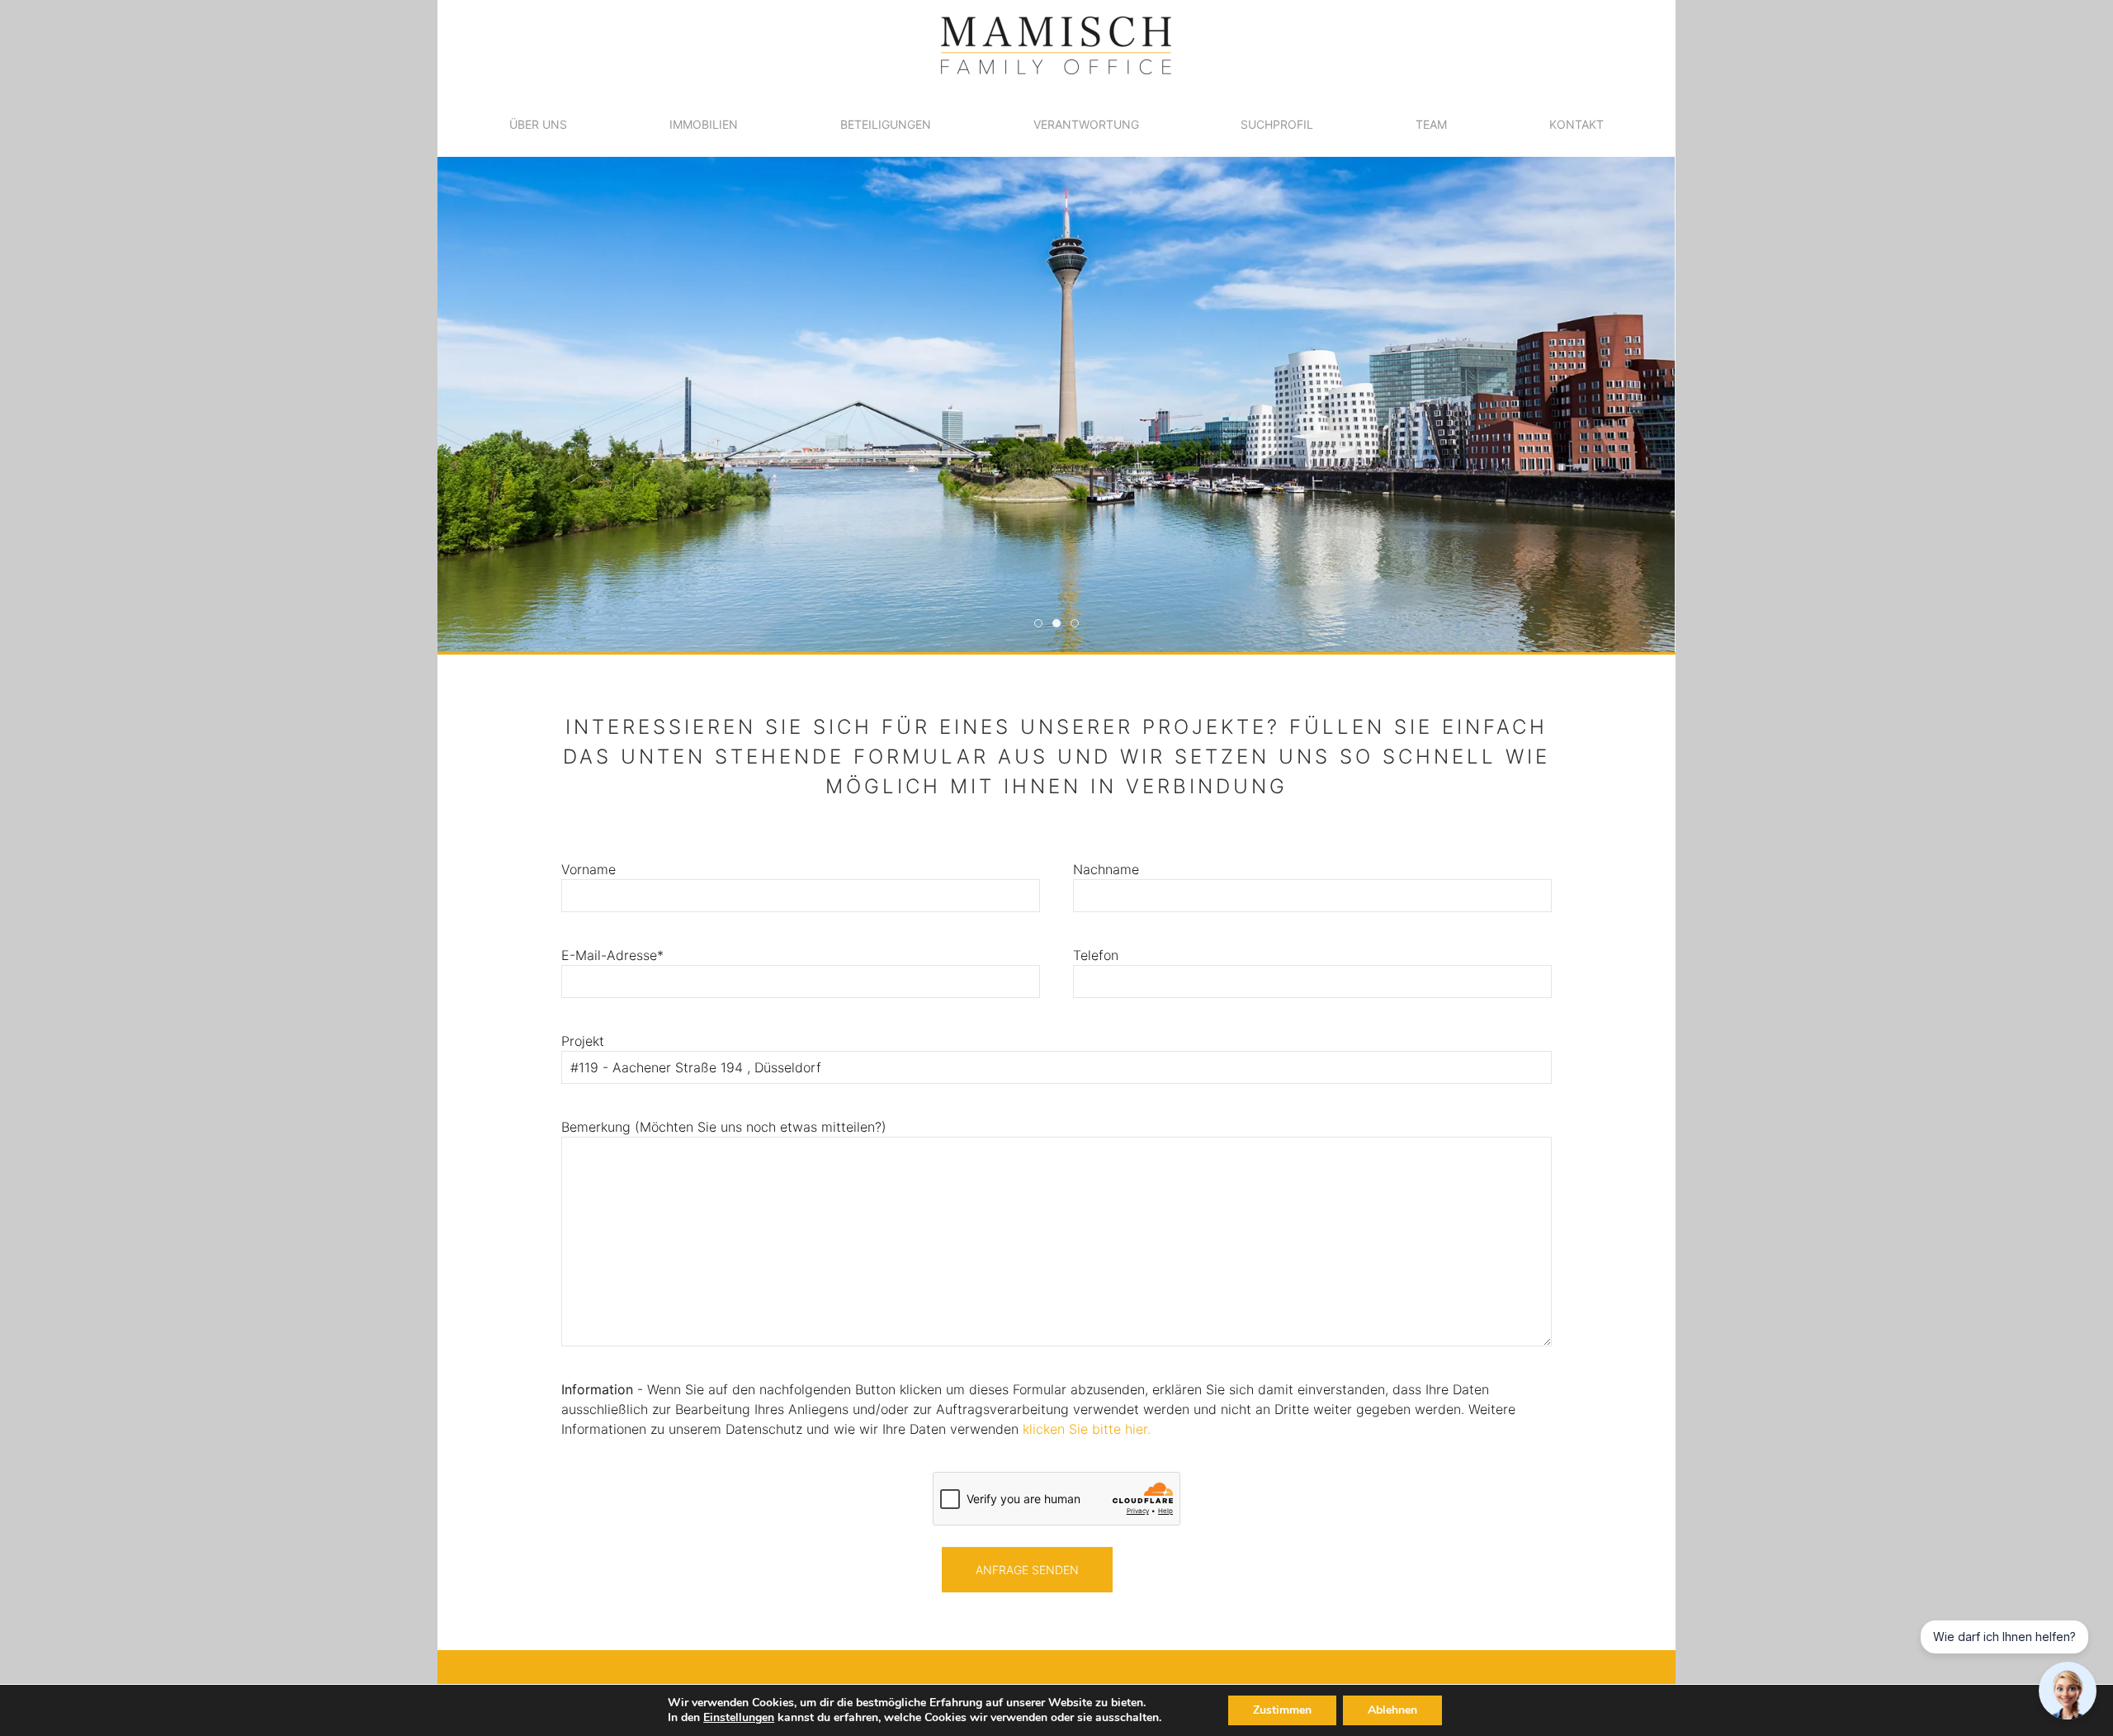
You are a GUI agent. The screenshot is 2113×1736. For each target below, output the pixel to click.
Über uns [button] (538, 124)
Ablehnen (1392, 1710)
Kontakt (1576, 124)
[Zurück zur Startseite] (1056, 45)
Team (1431, 124)
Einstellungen (739, 1718)
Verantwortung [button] (1086, 124)
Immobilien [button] (704, 124)
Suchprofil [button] (1277, 124)
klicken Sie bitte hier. (1087, 1429)
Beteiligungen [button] (886, 124)
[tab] (1038, 623)
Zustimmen (1282, 1710)
